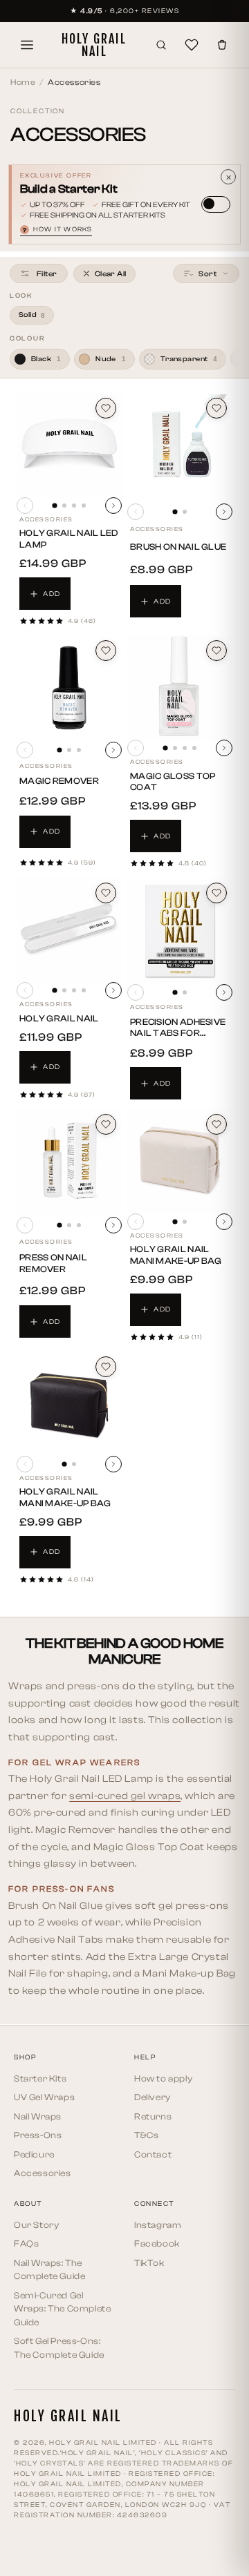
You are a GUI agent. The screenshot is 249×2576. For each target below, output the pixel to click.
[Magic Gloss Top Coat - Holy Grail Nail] (180, 687)
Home (23, 82)
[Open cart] (222, 45)
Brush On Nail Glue (178, 547)
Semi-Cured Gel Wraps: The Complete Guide (62, 2309)
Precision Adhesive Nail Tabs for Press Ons (178, 1034)
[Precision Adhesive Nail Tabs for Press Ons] (180, 930)
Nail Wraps (38, 2116)
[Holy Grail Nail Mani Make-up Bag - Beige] (180, 1161)
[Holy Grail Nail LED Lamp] (69, 445)
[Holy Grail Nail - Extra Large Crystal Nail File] (69, 930)
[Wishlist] (192, 45)
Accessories (43, 2173)
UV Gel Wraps (44, 2097)
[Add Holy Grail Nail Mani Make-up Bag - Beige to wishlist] (216, 1124)
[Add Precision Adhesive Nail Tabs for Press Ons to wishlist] (216, 893)
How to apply (163, 2078)
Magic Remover (59, 781)
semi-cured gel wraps (125, 1796)
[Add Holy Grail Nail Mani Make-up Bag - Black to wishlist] (106, 1367)
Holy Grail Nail (59, 1018)
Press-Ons (38, 2135)
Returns (153, 2116)
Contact (153, 2154)
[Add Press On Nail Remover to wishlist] (106, 1124)
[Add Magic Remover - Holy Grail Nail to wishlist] (106, 651)
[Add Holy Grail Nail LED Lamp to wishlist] (106, 408)
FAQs (26, 2243)
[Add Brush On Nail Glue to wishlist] (216, 408)
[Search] (161, 45)
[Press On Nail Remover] (69, 1162)
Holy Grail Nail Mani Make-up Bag (176, 1255)
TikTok (149, 2263)
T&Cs (146, 2135)
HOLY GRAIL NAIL (94, 45)
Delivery (153, 2097)
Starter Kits (40, 2078)
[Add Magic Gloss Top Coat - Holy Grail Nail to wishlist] (216, 651)
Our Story (36, 2225)
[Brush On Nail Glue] (180, 447)
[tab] (54, 506)
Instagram (158, 2225)
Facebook (157, 2243)
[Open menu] (27, 45)
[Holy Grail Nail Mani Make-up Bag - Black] (69, 1403)
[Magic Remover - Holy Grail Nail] (69, 688)
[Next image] (113, 506)
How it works (57, 230)
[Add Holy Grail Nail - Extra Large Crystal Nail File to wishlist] (106, 893)
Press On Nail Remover (53, 1263)
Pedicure (34, 2154)
